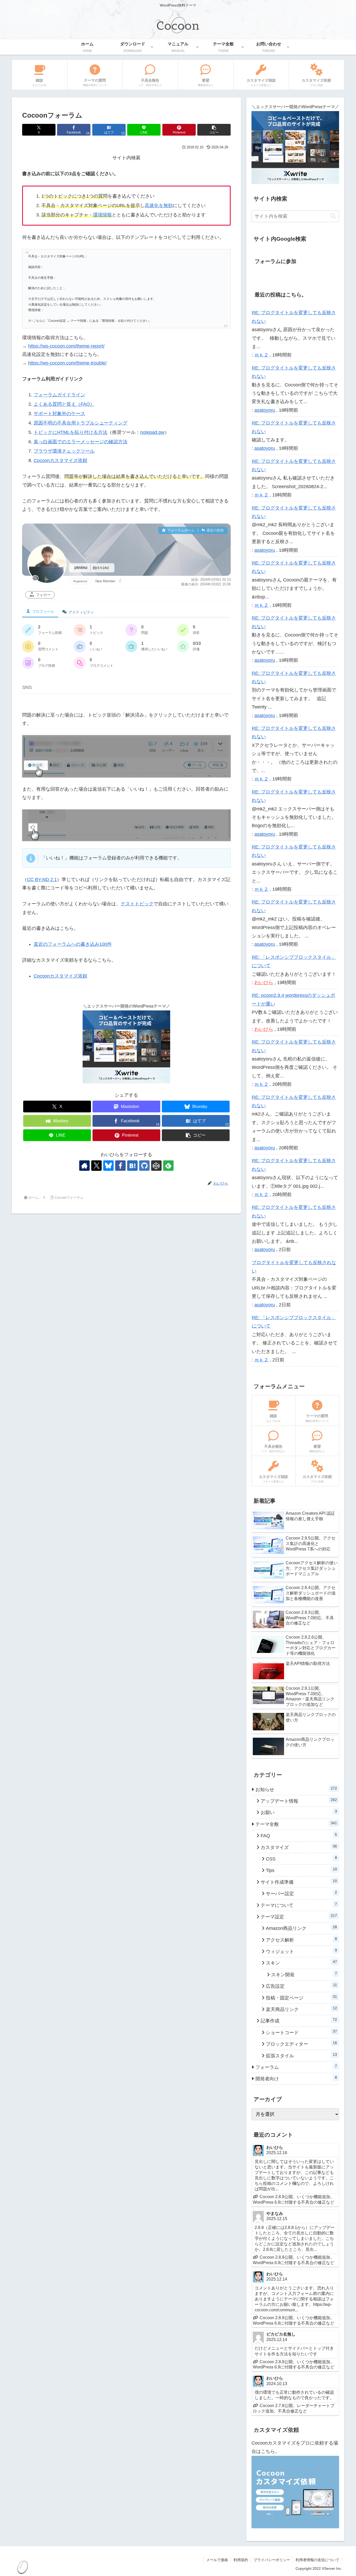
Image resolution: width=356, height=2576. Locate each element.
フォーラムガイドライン (59, 395)
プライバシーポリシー (272, 2560)
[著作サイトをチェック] (84, 1166)
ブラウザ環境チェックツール (64, 451)
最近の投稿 (215, 530)
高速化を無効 (159, 205)
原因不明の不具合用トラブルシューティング (81, 423)
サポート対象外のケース (59, 414)
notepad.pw (152, 432)
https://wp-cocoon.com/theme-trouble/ (67, 363)
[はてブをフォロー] (132, 1166)
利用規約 (241, 2560)
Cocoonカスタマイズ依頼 (60, 460)
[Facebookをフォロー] (120, 1166)
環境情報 (102, 215)
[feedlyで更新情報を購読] (168, 1166)
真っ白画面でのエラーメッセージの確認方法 (81, 442)
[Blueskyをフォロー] (108, 1166)
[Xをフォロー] (96, 1166)
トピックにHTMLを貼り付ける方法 (70, 432)
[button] (214, 130)
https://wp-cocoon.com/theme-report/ (66, 346)
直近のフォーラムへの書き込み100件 (73, 944)
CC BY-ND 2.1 (42, 880)
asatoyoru (265, 410)
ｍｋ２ (261, 355)
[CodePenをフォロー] (156, 1166)
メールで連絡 (217, 2560)
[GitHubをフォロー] (144, 1166)
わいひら (264, 983)
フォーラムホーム (180, 530)
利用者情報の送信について (317, 2560)
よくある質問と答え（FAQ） (64, 404)
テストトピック (137, 904)
